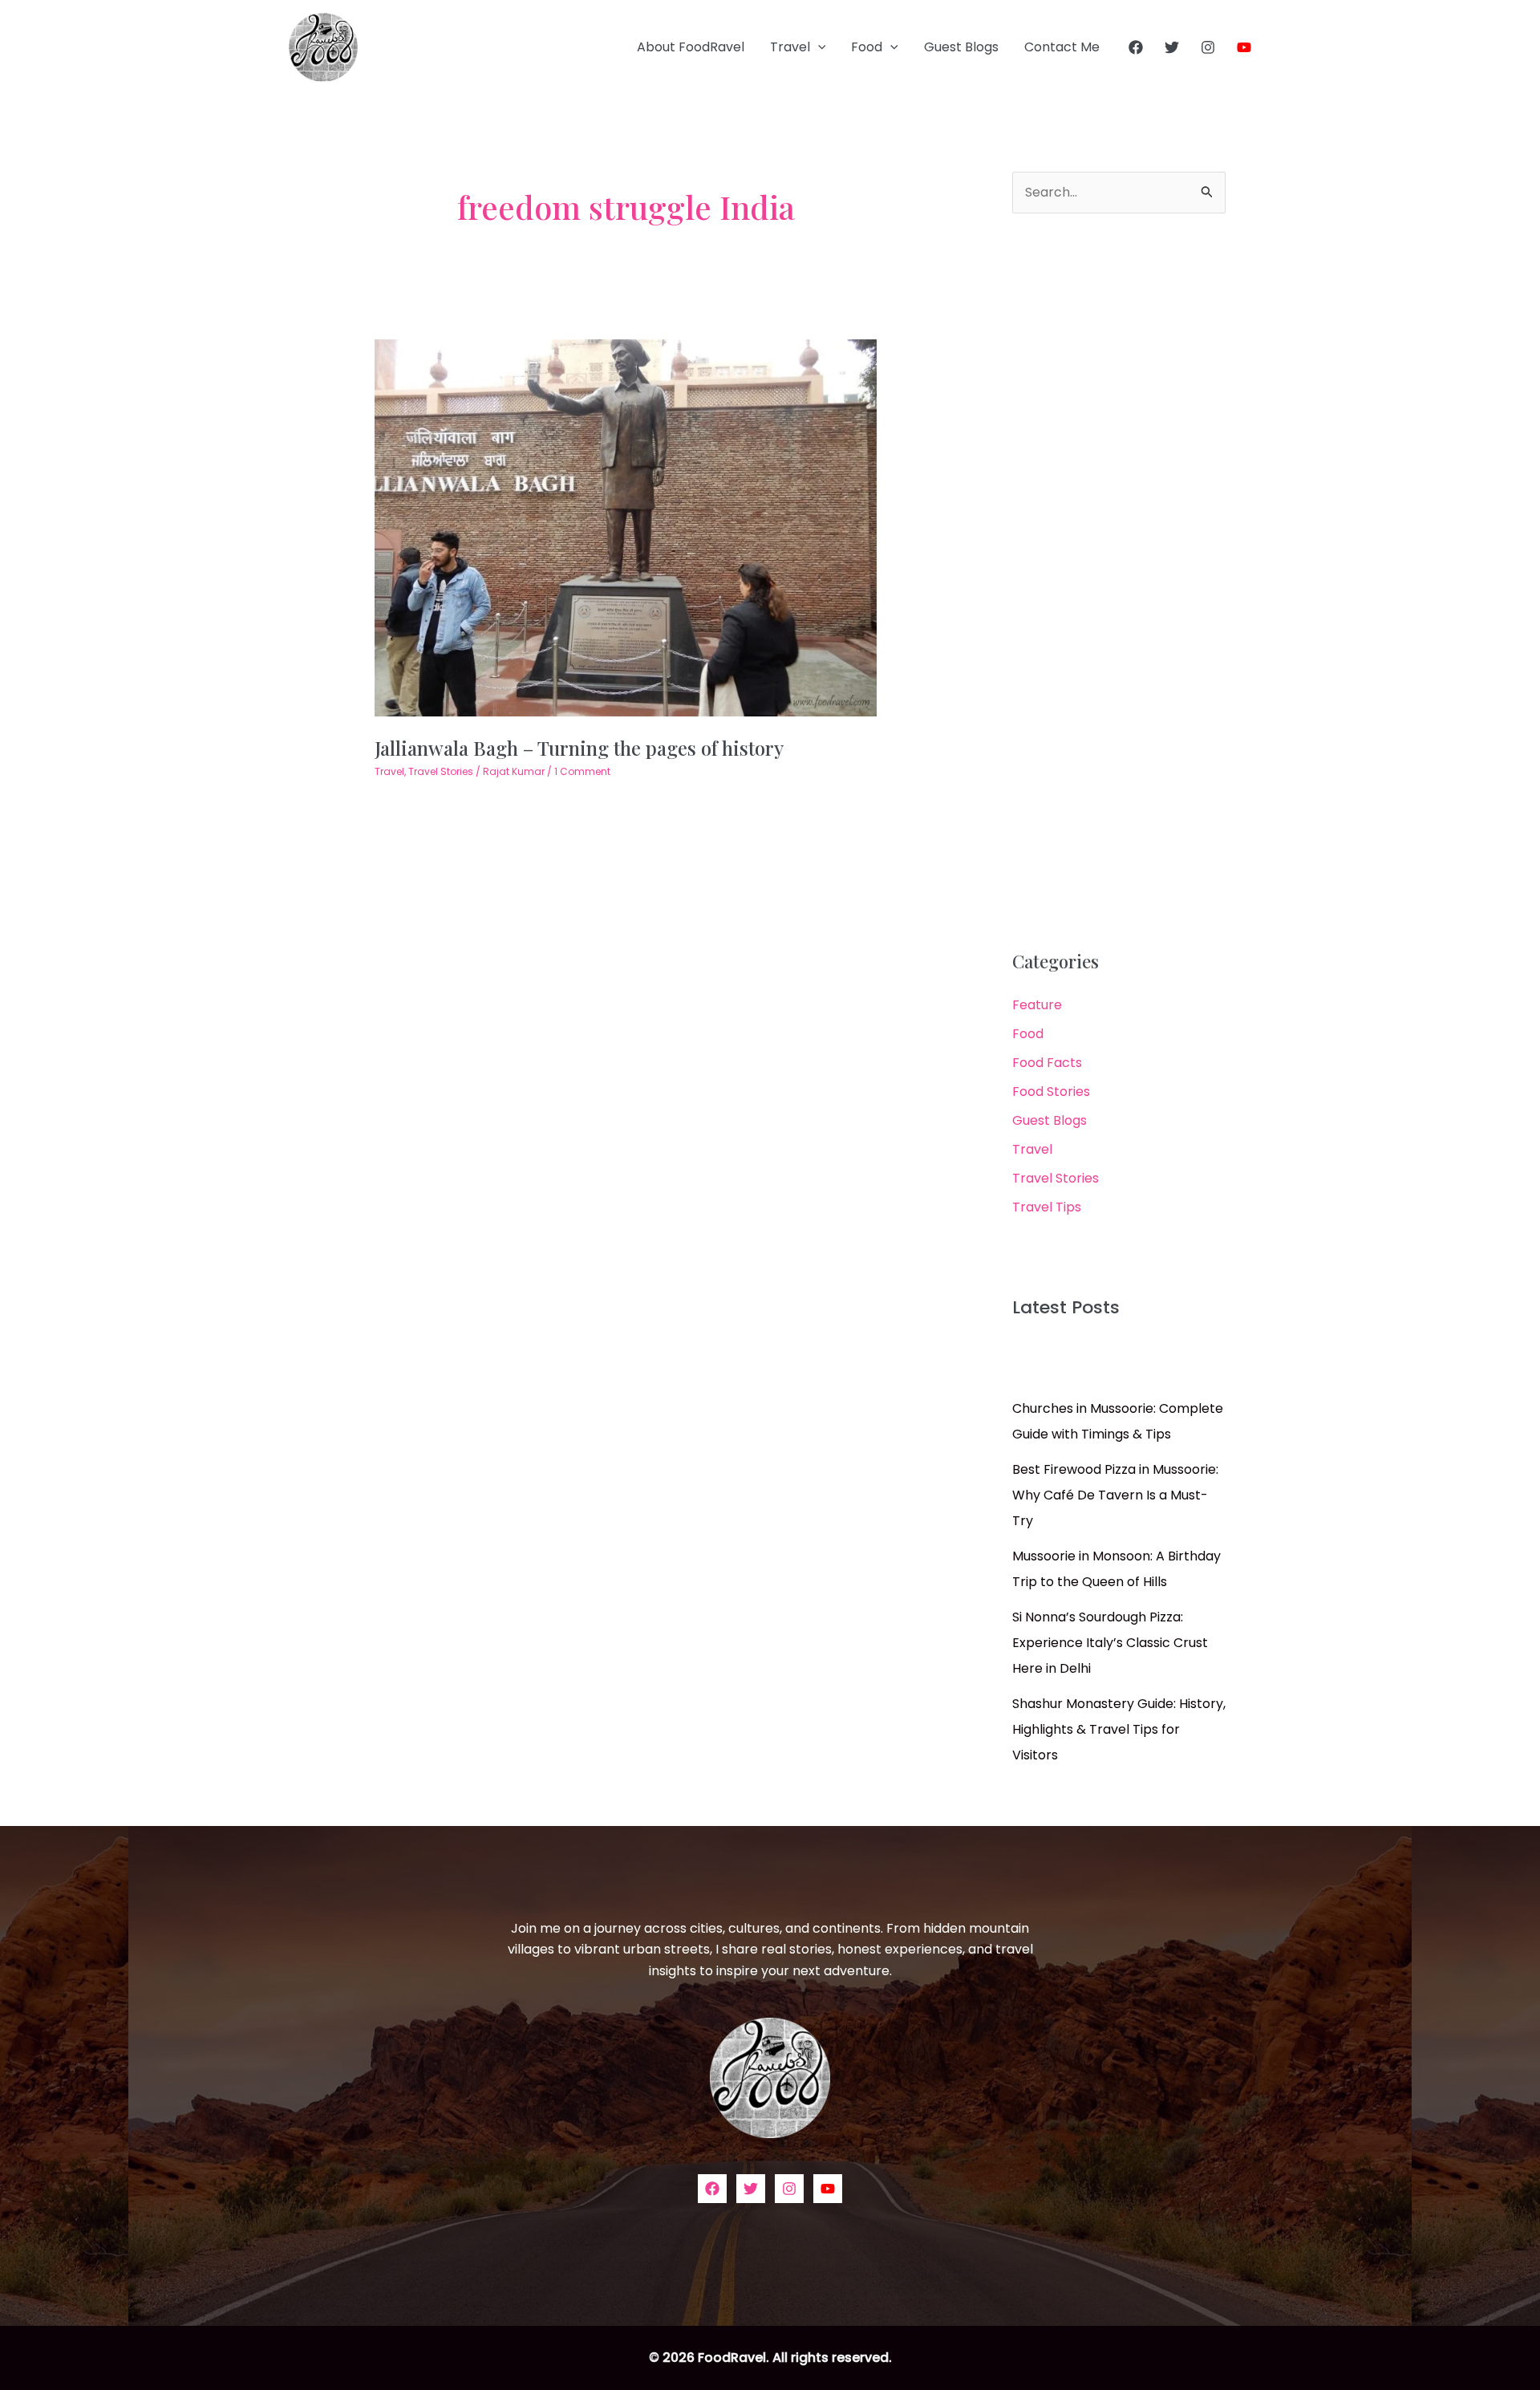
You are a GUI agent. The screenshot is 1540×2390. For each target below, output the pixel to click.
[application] (818, 47)
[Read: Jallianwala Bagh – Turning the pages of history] (626, 528)
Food (867, 47)
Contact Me (1062, 47)
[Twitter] (1172, 47)
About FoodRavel (691, 47)
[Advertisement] (1119, 582)
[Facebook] (1136, 47)
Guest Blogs (961, 47)
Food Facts (1047, 1063)
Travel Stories (441, 771)
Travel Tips (1047, 1207)
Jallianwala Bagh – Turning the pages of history (579, 748)
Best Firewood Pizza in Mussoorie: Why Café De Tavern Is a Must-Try (1115, 1495)
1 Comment (582, 771)
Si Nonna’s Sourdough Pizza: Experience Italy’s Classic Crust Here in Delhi (1110, 1643)
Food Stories (1051, 1092)
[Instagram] (1208, 47)
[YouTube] (1244, 47)
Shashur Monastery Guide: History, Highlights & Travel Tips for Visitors (1119, 1729)
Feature (1037, 1005)
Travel (790, 47)
